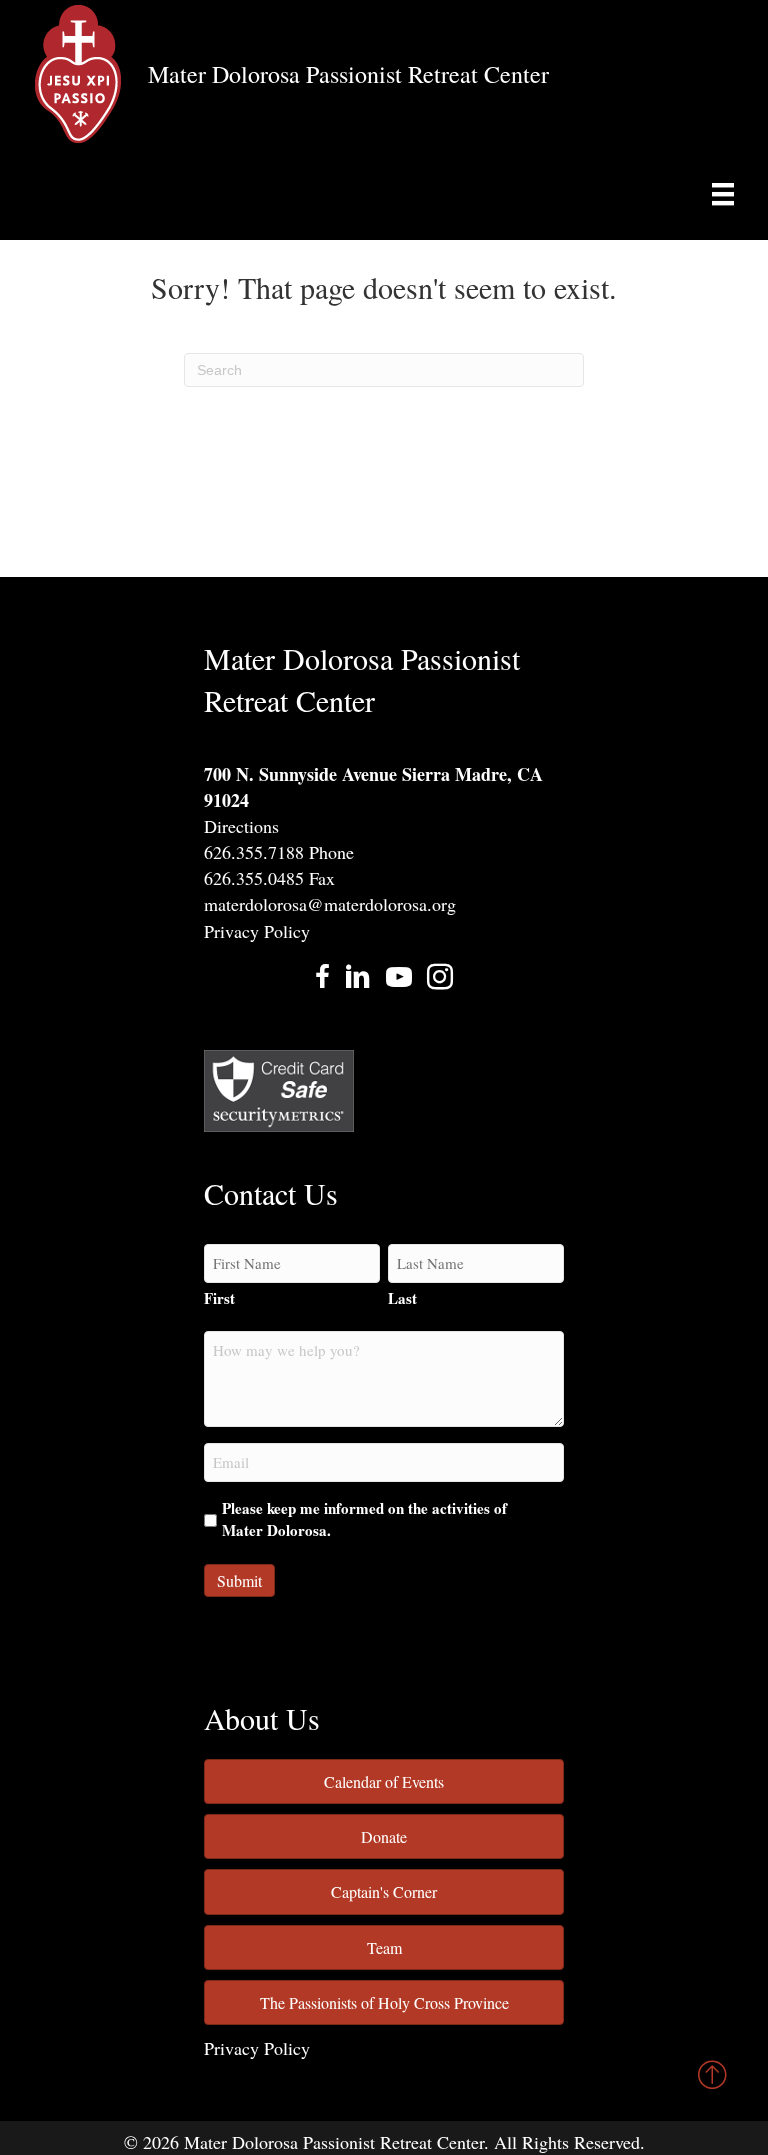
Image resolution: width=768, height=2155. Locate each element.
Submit (239, 1580)
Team (384, 1947)
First (219, 1298)
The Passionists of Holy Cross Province (384, 2002)
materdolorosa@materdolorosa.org (330, 904)
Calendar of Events (384, 1781)
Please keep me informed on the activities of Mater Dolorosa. (364, 1519)
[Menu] (723, 194)
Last (402, 1298)
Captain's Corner (384, 1891)
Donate (384, 1836)
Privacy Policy (257, 931)
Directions (241, 826)
